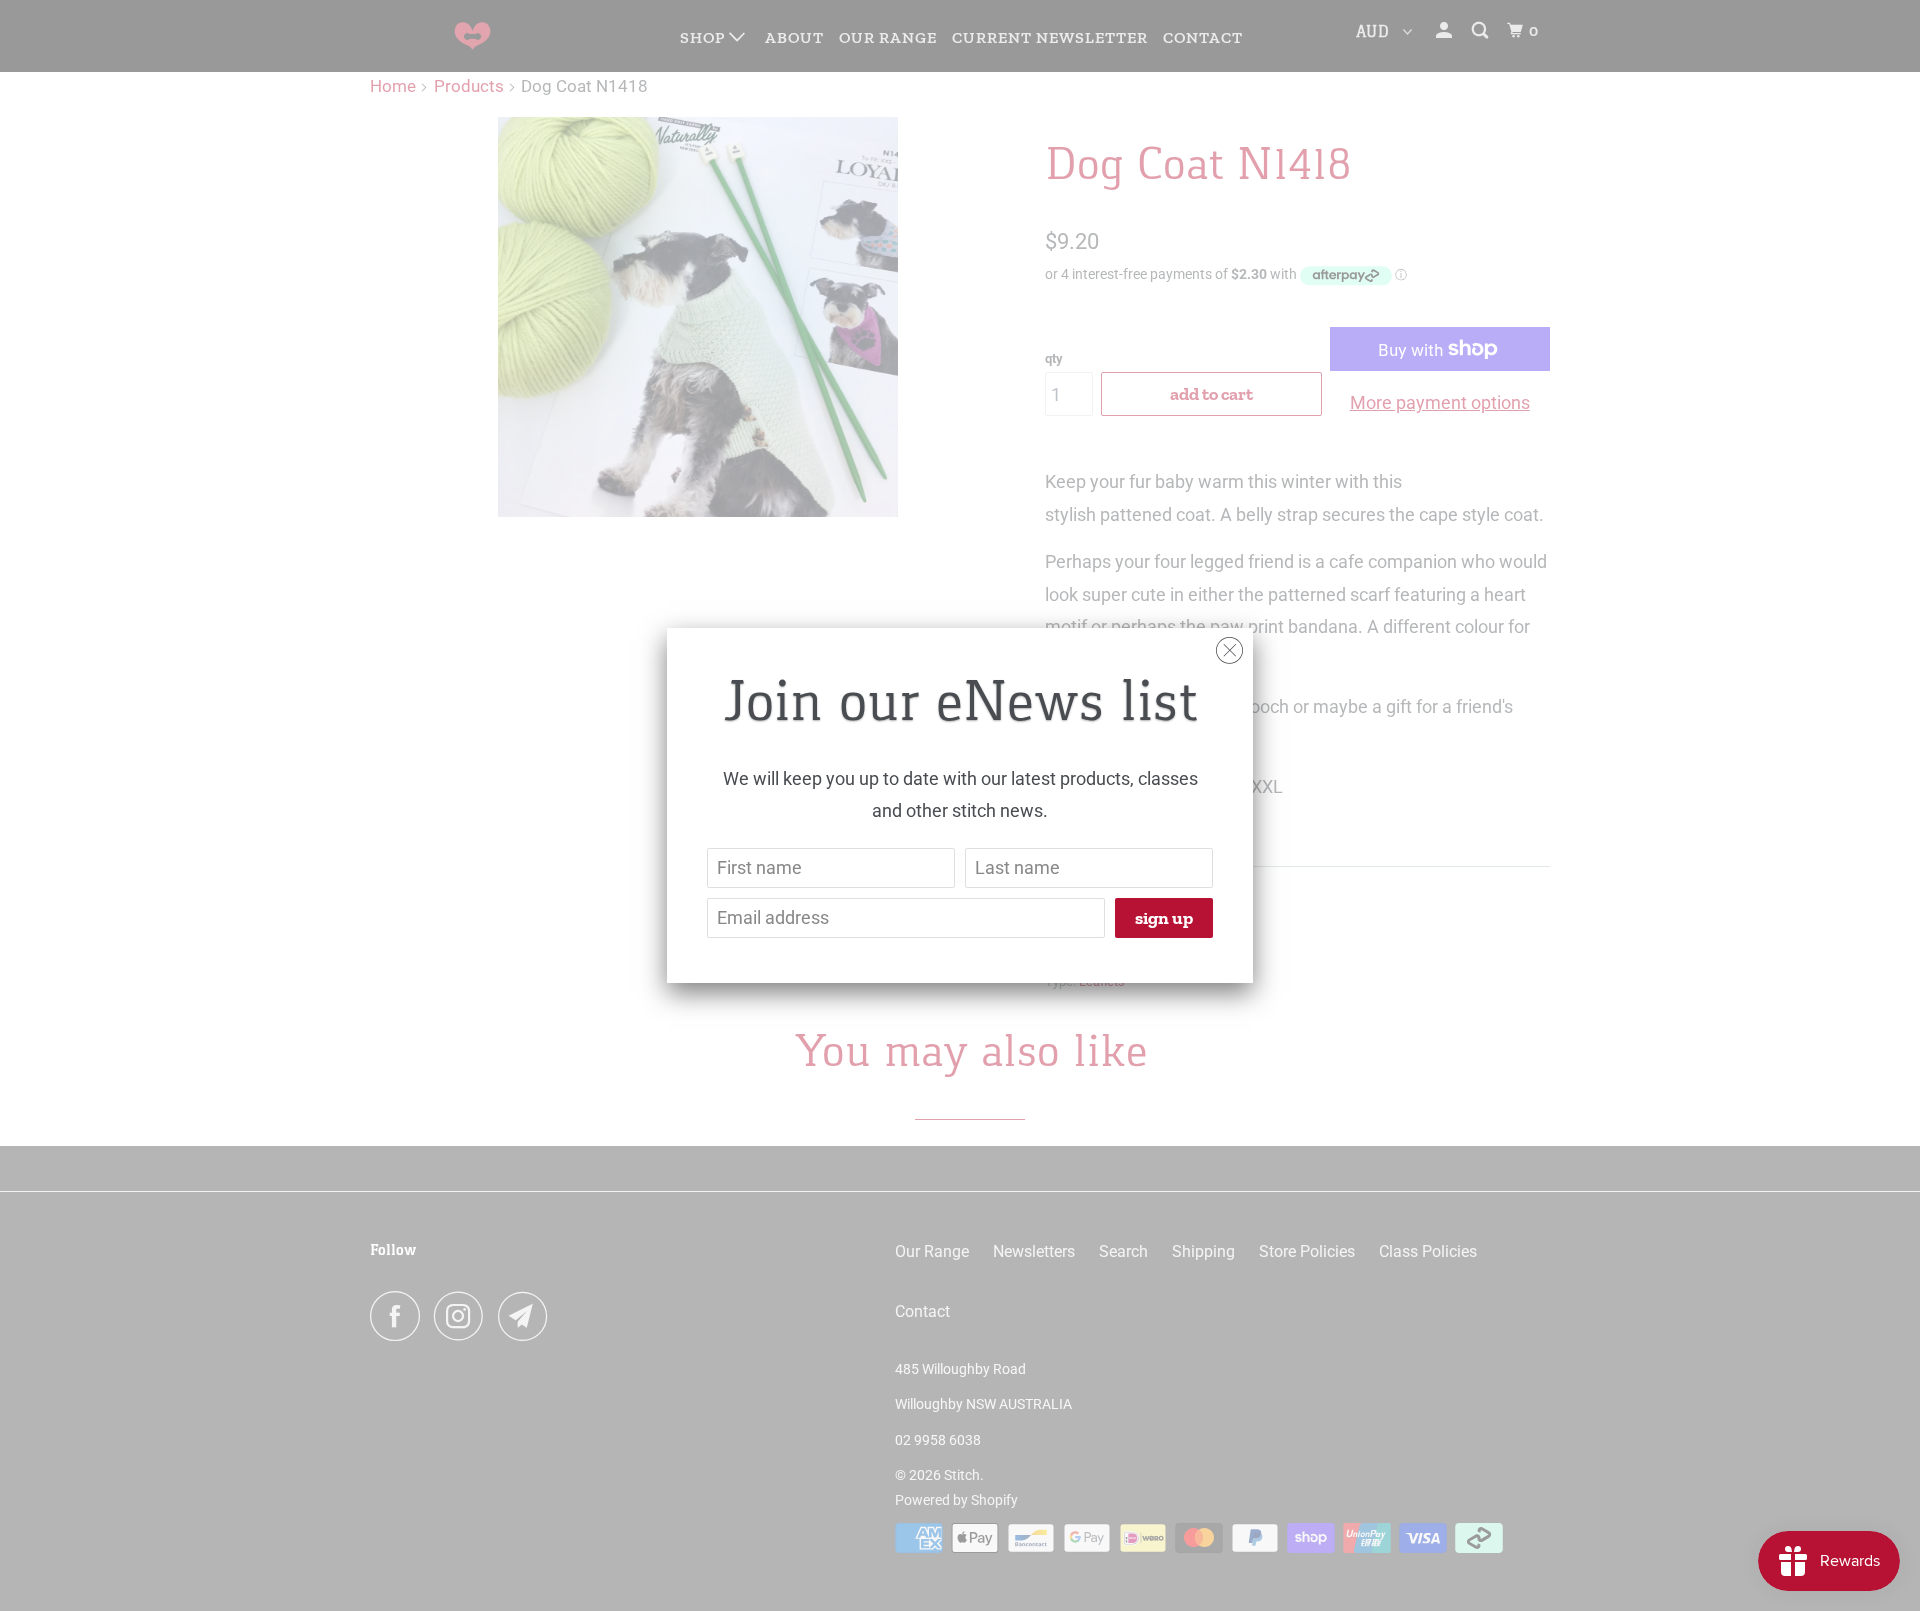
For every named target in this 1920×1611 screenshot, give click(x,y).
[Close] (1229, 645)
